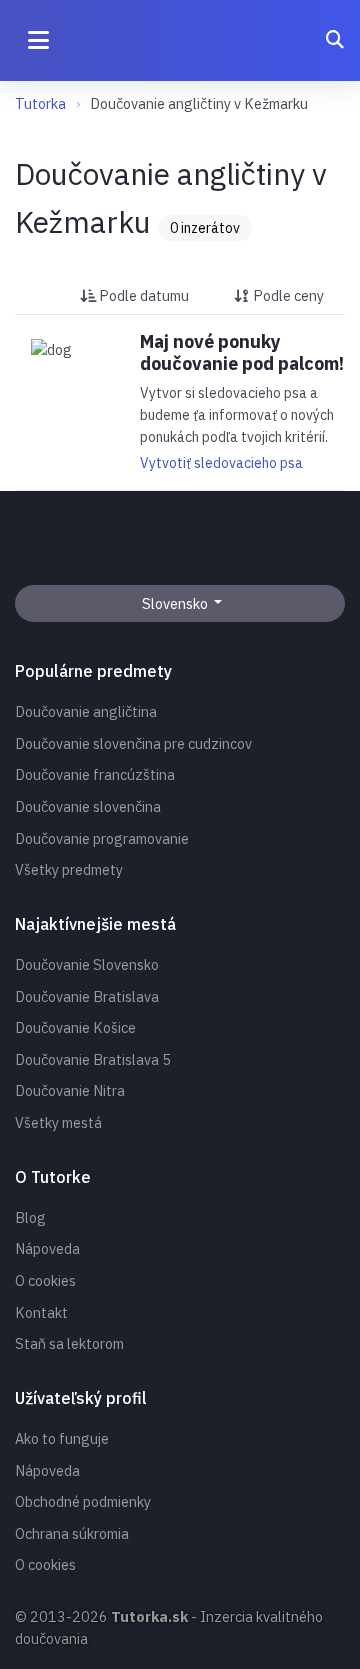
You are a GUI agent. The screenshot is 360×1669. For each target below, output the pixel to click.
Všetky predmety (69, 869)
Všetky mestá (58, 1122)
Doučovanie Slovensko (87, 964)
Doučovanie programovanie (102, 838)
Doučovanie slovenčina (88, 806)
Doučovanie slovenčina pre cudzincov (133, 743)
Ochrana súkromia (72, 1533)
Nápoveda (47, 1248)
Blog (30, 1217)
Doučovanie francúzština (95, 774)
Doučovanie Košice (75, 1027)
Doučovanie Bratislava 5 (93, 1059)
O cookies (45, 1280)
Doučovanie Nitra (70, 1090)
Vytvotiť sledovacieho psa (221, 463)
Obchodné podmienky (83, 1501)
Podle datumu (142, 295)
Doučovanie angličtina (86, 711)
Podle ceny (287, 295)
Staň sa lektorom (69, 1343)
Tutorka (40, 103)
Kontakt (41, 1312)
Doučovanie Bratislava (87, 996)
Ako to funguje (62, 1438)
